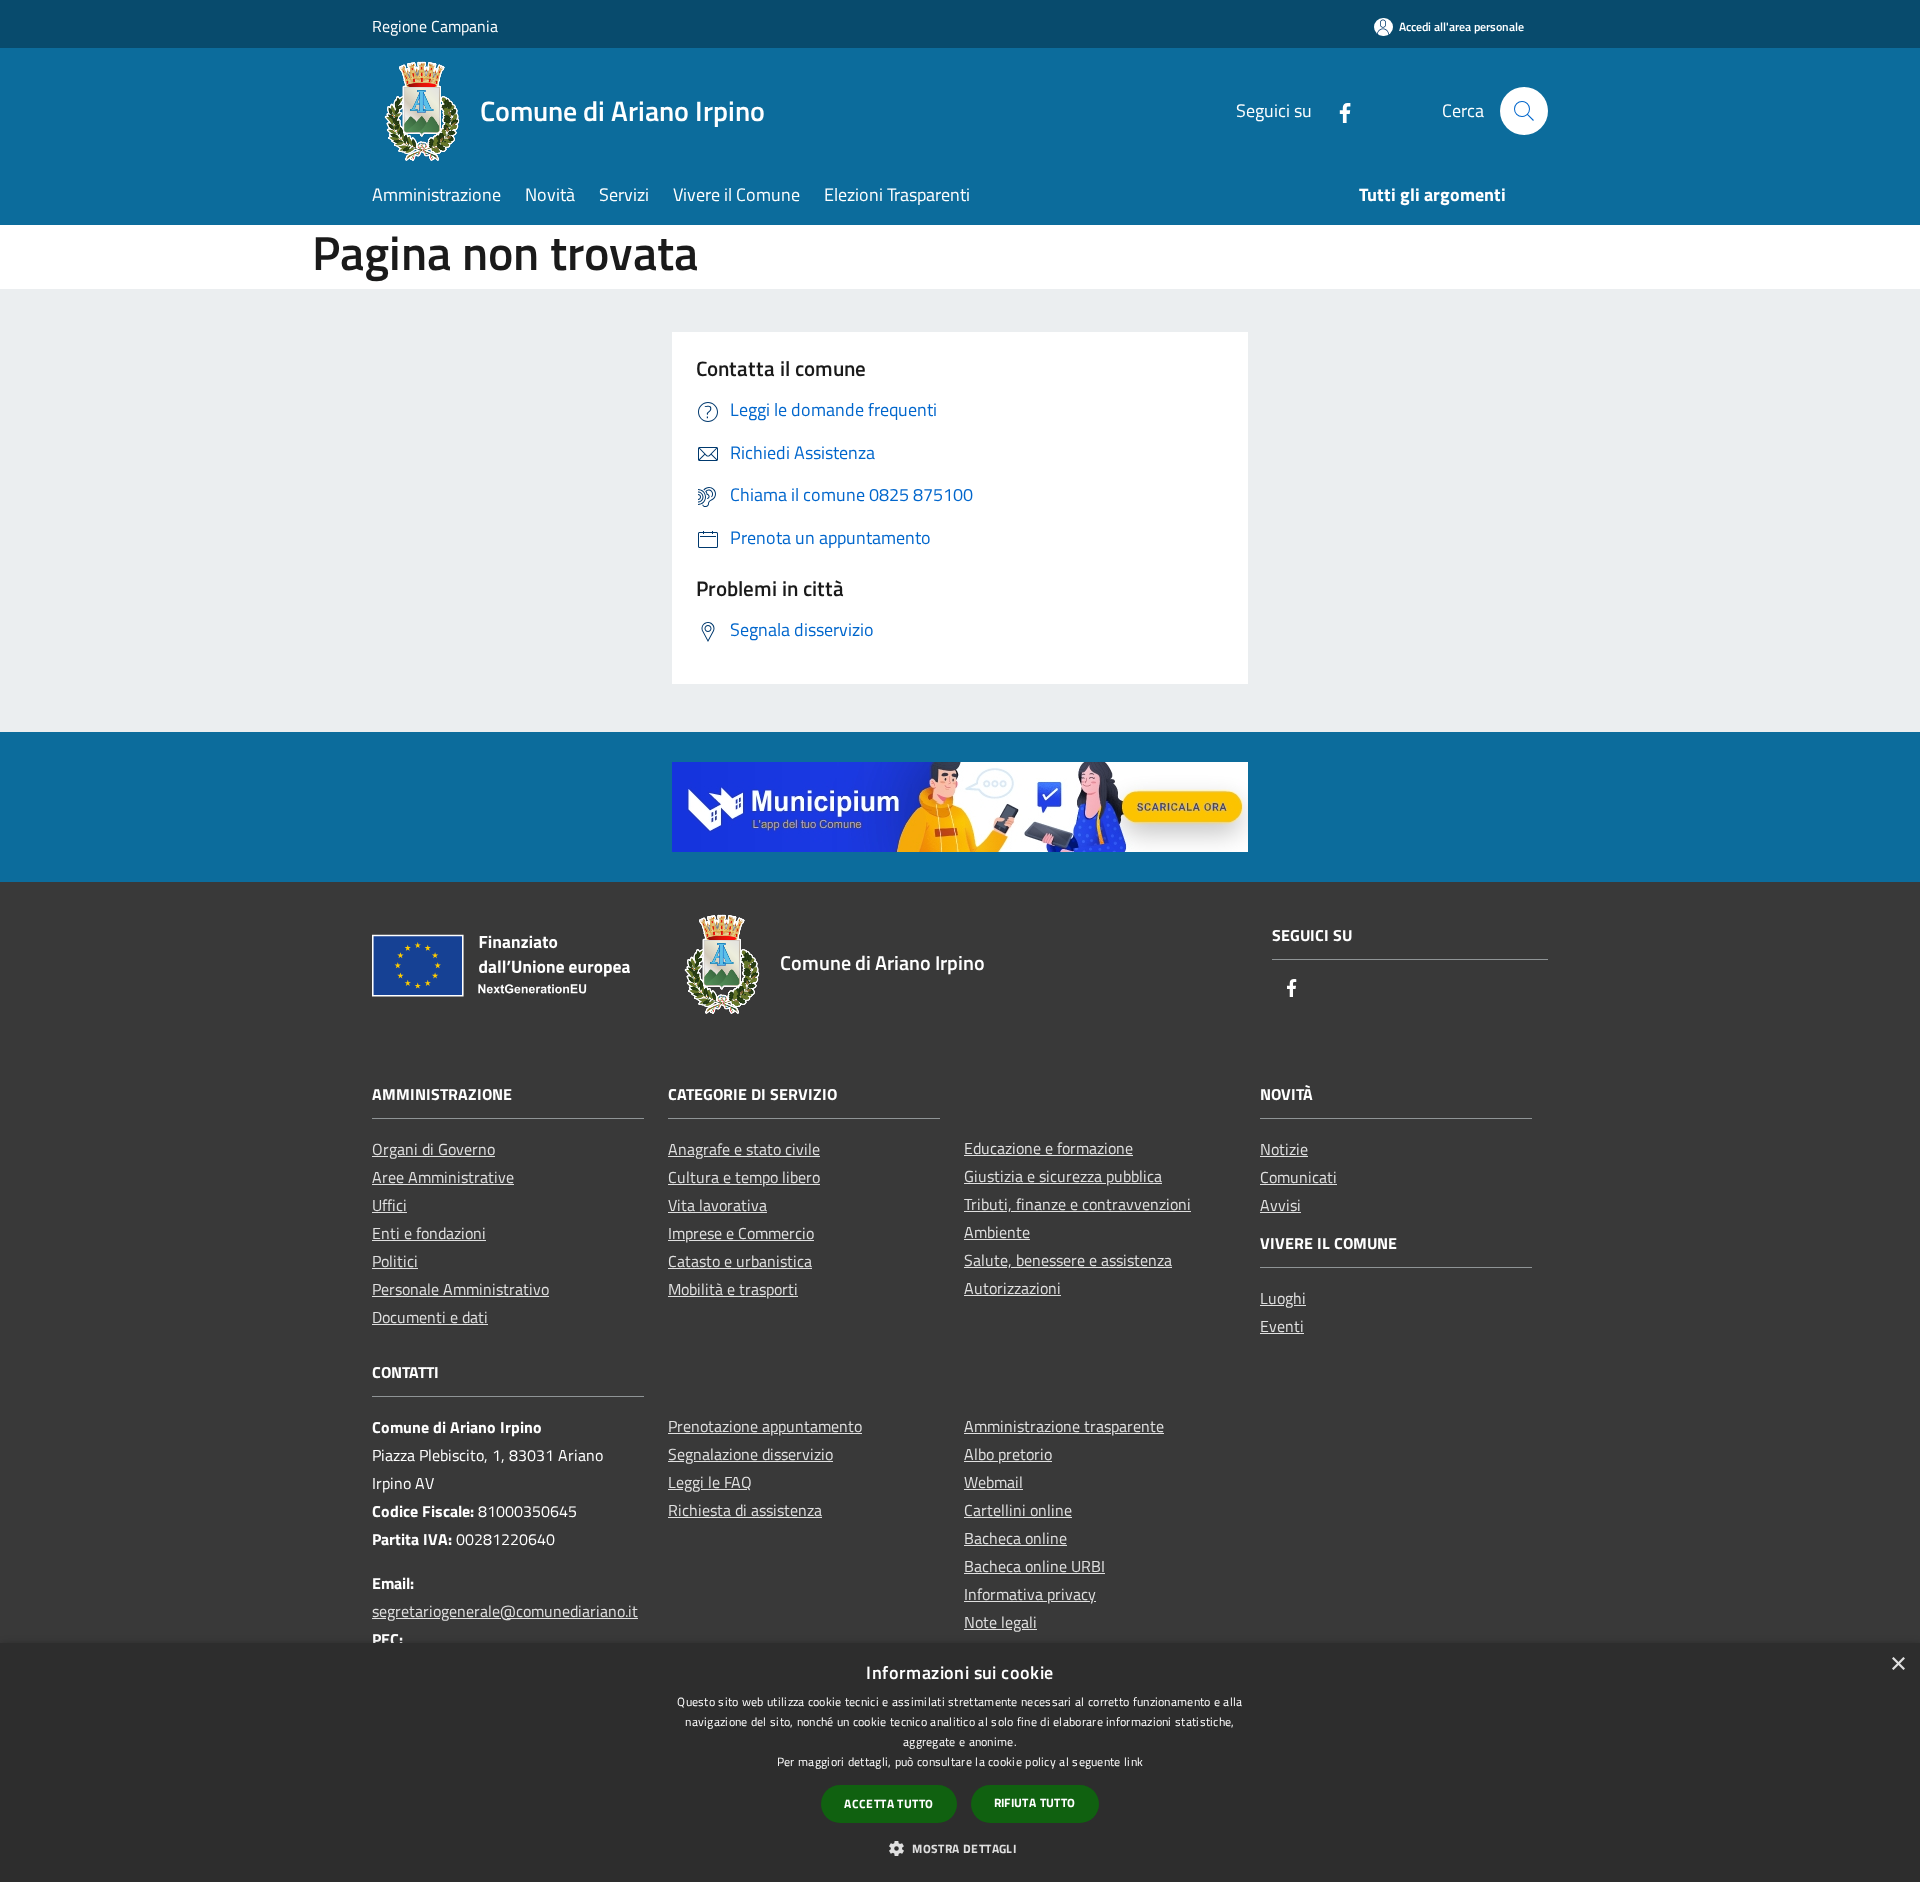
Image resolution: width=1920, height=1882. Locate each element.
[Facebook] (1337, 110)
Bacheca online (1015, 1538)
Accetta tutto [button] (888, 1803)
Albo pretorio (1008, 1454)
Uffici (389, 1205)
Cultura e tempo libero (744, 1177)
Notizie (1284, 1149)
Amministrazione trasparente (1064, 1426)
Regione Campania (435, 26)
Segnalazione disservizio (750, 1454)
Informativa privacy (1030, 1594)
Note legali (1000, 1622)
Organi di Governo (433, 1149)
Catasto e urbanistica (740, 1261)
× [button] (1897, 1664)
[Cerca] (1524, 111)
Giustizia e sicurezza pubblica (1063, 1176)
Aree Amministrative (443, 1177)
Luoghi (1283, 1298)
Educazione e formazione (1048, 1148)
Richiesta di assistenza (745, 1510)
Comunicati (1298, 1177)
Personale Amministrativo (460, 1289)
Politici (395, 1261)
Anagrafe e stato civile (744, 1149)
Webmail (993, 1482)
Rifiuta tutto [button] (1035, 1802)
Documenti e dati (430, 1317)
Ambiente (997, 1232)
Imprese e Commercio (741, 1233)
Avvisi (1280, 1205)
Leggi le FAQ (710, 1482)
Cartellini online (1018, 1510)
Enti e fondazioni (429, 1233)
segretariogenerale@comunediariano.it (505, 1611)
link (1133, 1761)
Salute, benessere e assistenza (1068, 1260)
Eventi (1282, 1326)
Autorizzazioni (1012, 1288)
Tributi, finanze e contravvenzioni (1077, 1204)
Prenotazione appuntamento (765, 1426)
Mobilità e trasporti (733, 1289)
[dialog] (960, 1762)
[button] (960, 1848)
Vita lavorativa (717, 1205)
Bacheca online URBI (1034, 1566)
